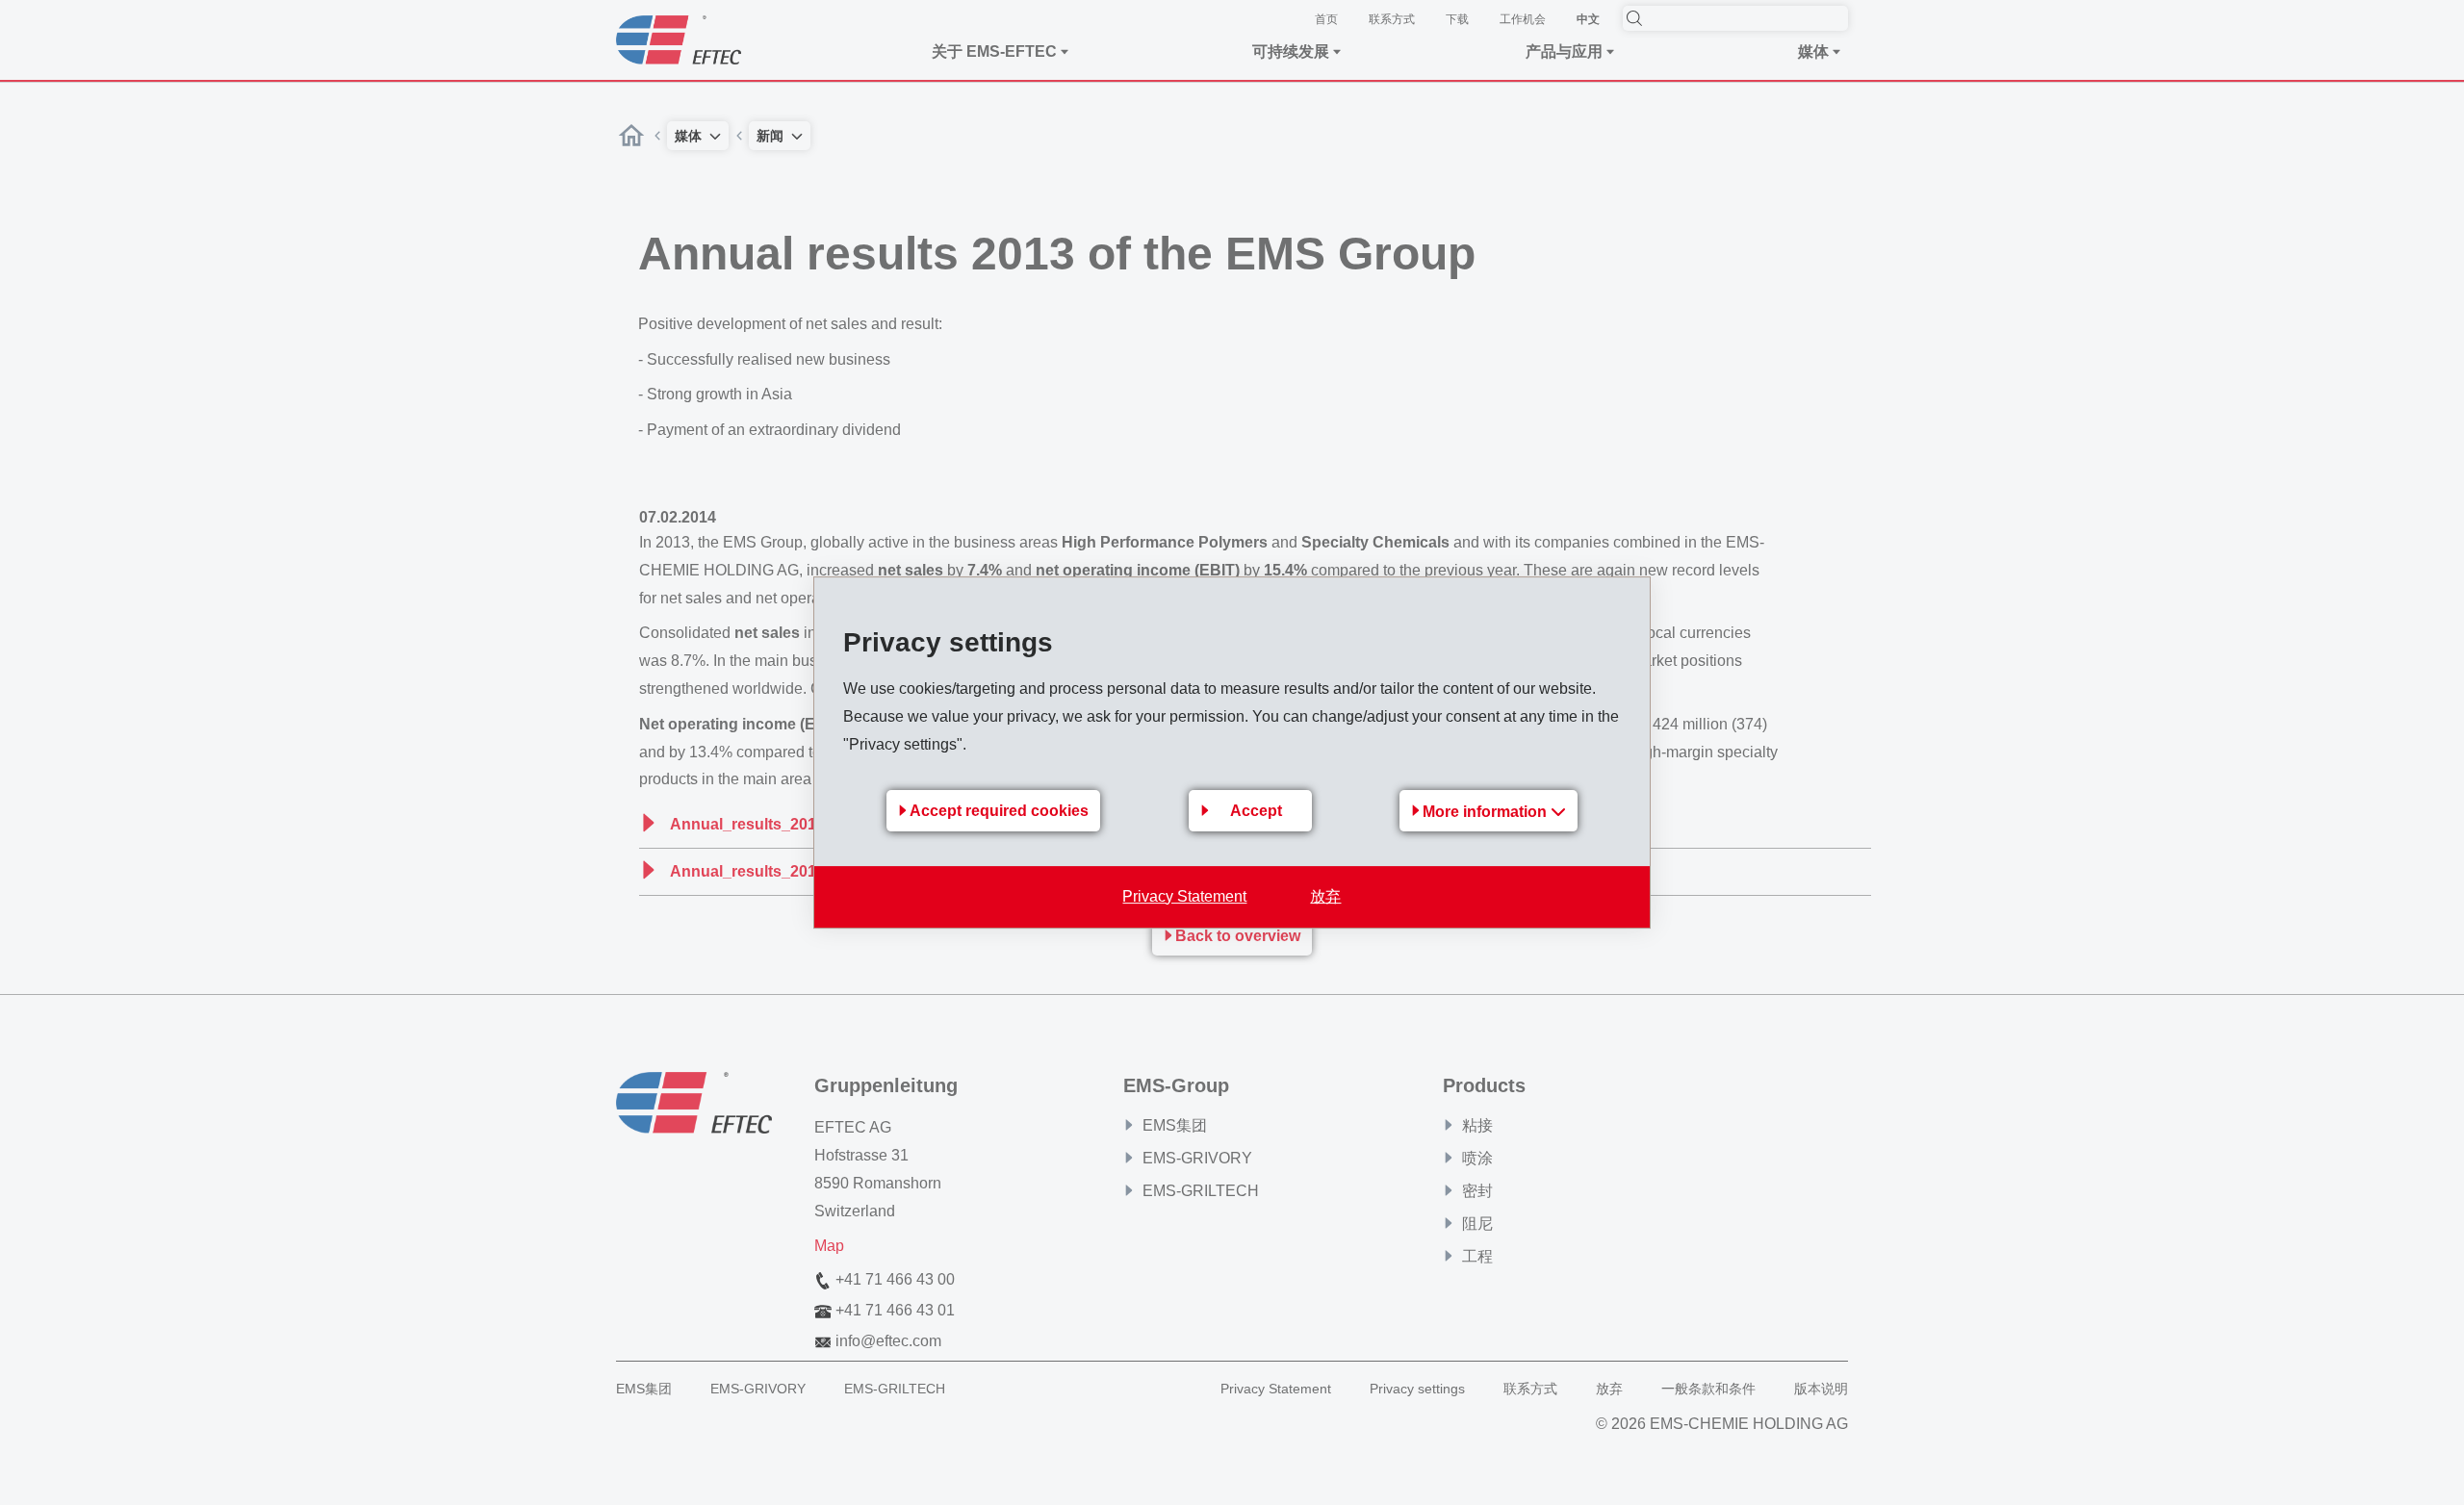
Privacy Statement (1184, 896)
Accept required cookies (999, 811)
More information (1487, 812)
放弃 (1325, 896)
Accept (1256, 811)
